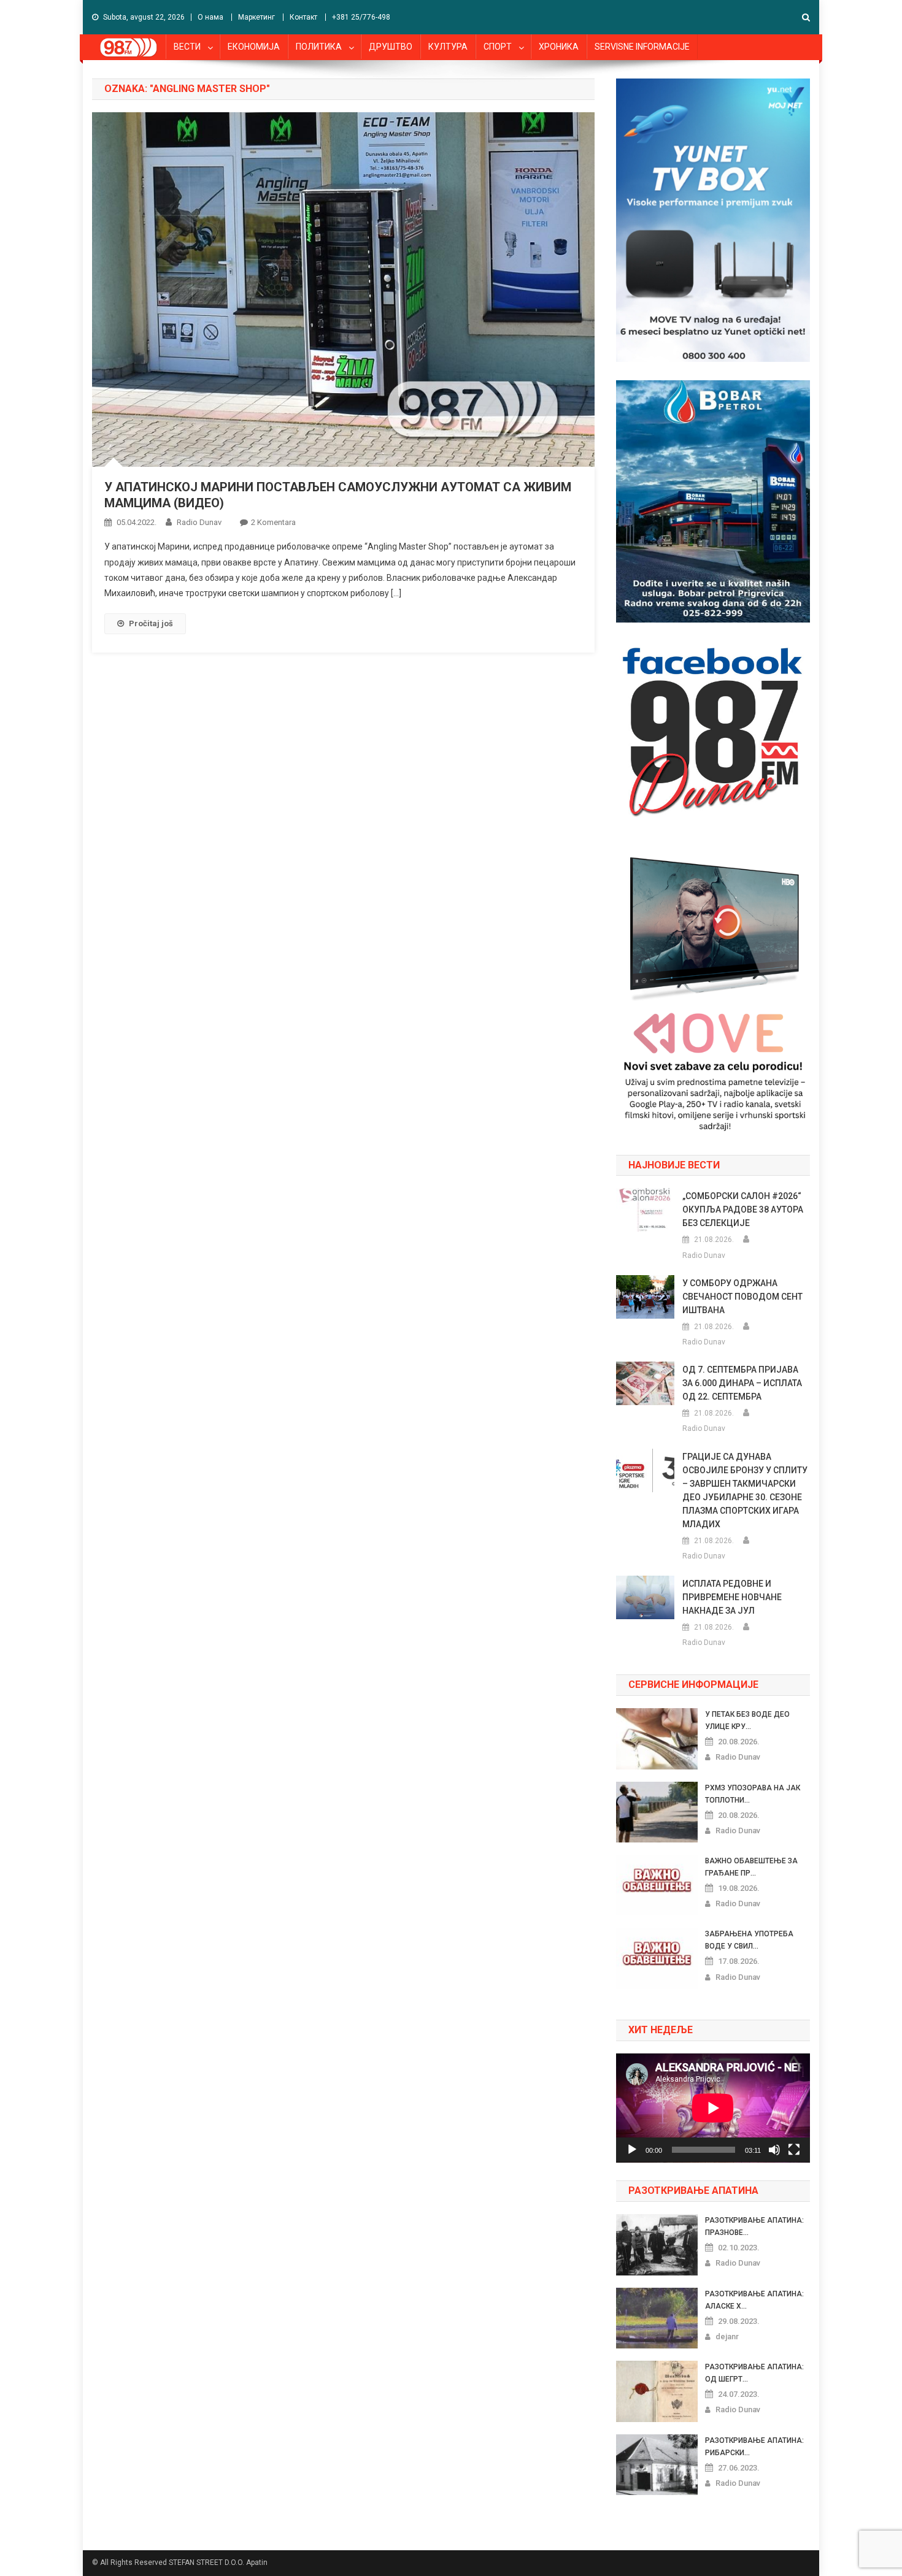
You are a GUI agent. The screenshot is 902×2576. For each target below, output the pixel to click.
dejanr (727, 2336)
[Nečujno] (774, 2150)
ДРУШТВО (391, 47)
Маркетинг (256, 17)
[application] (713, 2108)
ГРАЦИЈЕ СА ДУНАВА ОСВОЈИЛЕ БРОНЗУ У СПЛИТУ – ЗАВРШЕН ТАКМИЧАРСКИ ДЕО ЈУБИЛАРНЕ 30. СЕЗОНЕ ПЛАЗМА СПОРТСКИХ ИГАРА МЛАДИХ (745, 1490)
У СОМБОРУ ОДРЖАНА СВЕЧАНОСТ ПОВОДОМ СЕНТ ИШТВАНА (742, 1297)
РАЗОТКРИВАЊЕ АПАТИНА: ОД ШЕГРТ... (754, 2373)
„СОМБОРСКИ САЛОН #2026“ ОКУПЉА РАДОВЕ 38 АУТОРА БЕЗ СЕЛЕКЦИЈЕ (743, 1209)
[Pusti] (632, 2150)
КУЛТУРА (448, 47)
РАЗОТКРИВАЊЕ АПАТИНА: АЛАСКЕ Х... (754, 2300)
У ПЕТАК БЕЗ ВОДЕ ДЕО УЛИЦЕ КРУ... (747, 1720)
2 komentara (273, 522)
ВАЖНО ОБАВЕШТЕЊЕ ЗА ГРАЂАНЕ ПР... (751, 1867)
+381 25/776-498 (361, 17)
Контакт (303, 17)
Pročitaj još (151, 623)
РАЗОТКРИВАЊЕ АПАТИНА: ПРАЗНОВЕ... (754, 2226)
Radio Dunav (199, 522)
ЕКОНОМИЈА (254, 47)
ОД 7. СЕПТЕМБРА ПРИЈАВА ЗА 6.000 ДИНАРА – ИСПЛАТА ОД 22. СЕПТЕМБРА (742, 1383)
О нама (210, 17)
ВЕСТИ (187, 47)
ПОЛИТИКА (319, 47)
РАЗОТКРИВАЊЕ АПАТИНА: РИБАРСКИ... (754, 2447)
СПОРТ (498, 47)
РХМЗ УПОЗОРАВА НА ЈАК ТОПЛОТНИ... (753, 1794)
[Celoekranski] (794, 2150)
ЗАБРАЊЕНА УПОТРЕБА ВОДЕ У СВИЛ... (749, 1940)
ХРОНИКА (559, 47)
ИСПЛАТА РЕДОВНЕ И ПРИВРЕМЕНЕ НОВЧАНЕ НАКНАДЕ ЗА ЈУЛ (732, 1597)
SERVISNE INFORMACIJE (642, 47)
